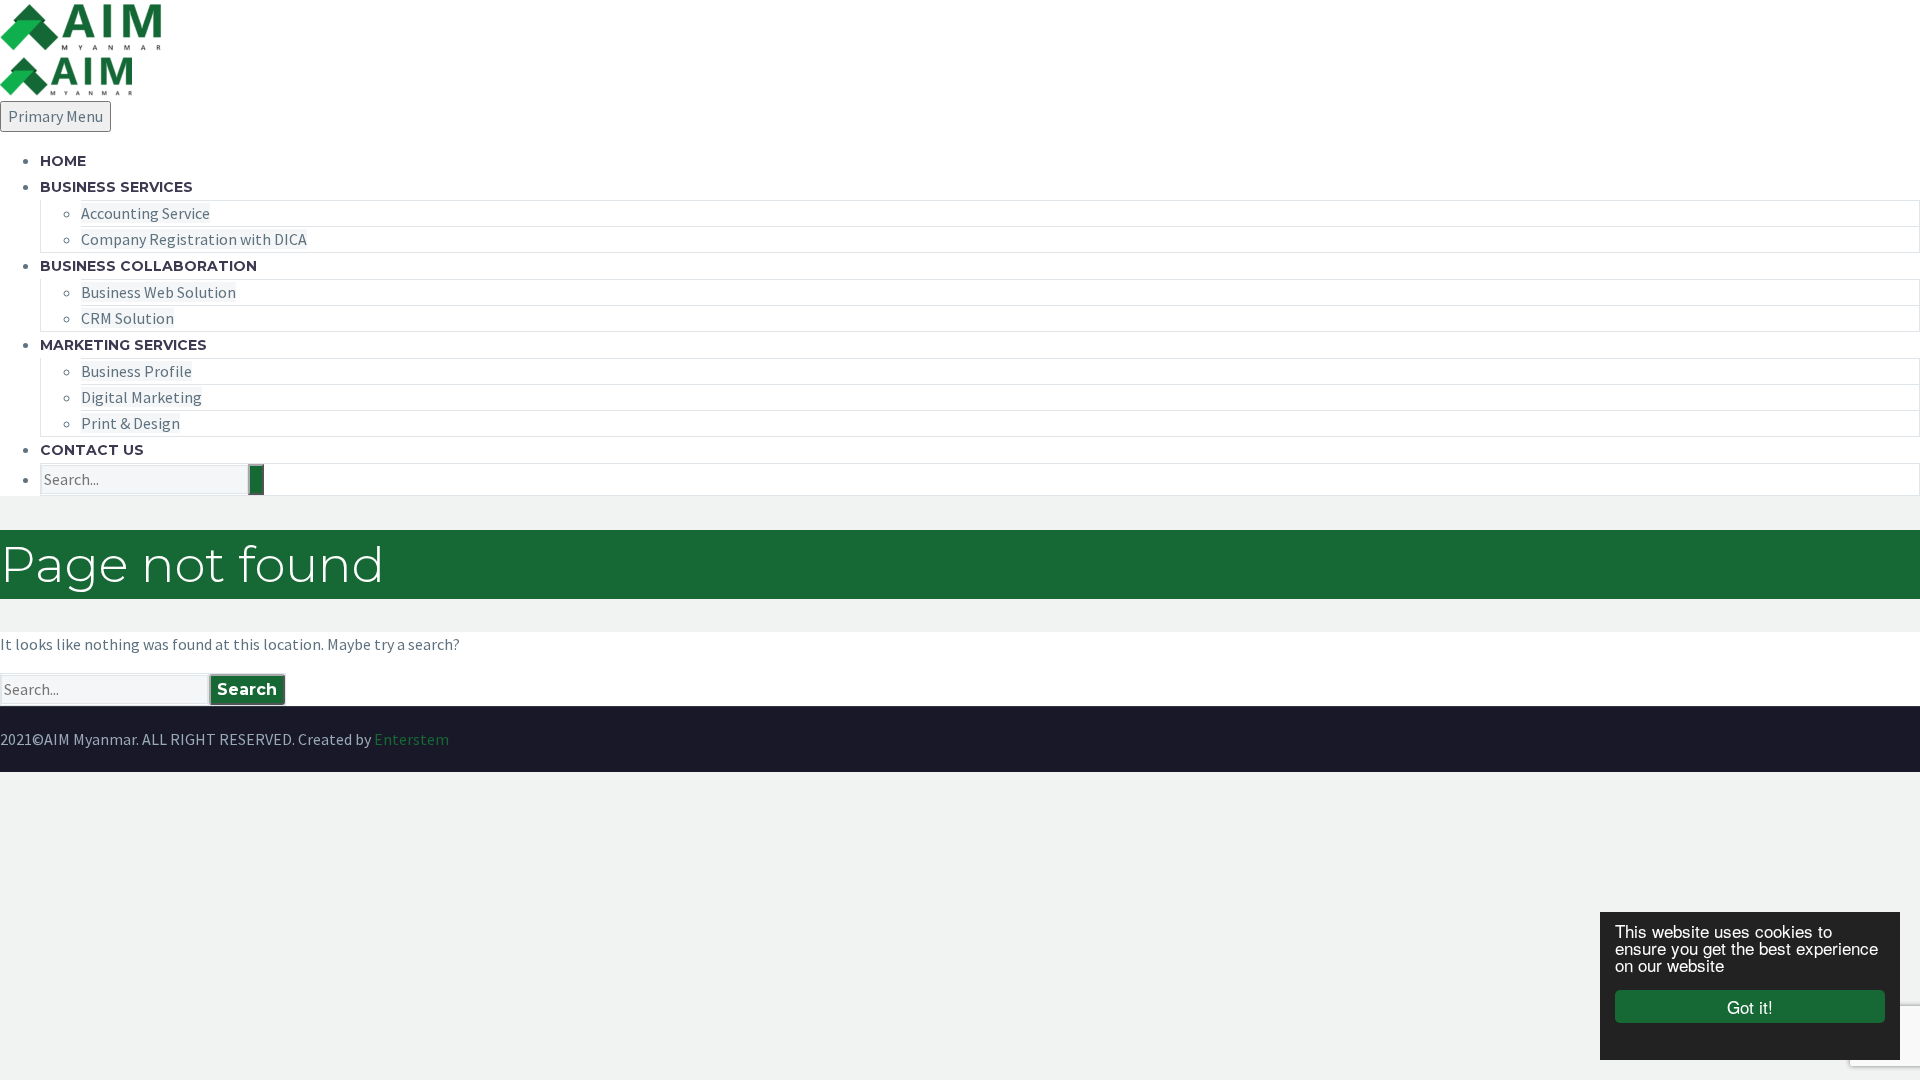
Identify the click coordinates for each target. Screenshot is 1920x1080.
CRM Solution (127, 318)
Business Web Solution (158, 292)
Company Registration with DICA (194, 239)
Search (247, 689)
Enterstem (411, 739)
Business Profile (136, 371)
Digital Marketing (141, 397)
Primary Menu (55, 116)
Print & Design (130, 423)
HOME (63, 161)
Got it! (1750, 1006)
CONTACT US (92, 450)
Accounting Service (145, 213)
